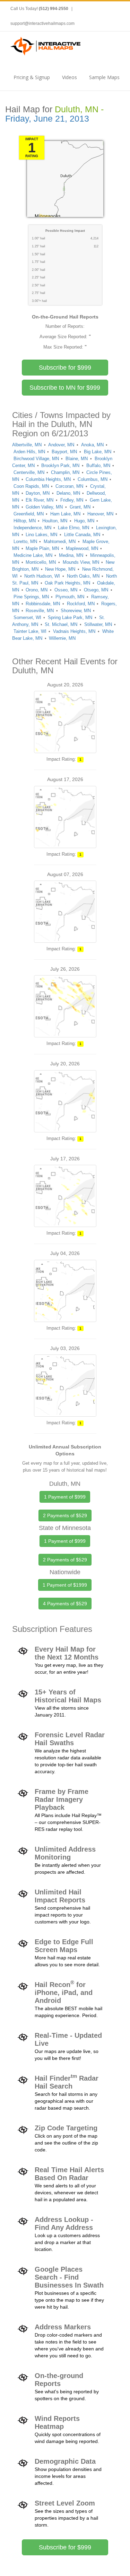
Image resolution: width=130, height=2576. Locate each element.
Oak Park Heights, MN (67, 583)
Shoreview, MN (76, 611)
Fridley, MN (72, 500)
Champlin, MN (65, 472)
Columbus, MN (93, 479)
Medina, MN (71, 555)
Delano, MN (68, 493)
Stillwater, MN (98, 624)
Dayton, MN (38, 493)
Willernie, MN (62, 638)
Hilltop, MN (25, 521)
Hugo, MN (84, 521)
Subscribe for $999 (65, 368)
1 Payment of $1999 (65, 1585)
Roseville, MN (40, 611)
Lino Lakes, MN (41, 535)
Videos (70, 77)
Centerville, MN (29, 472)
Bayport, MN (64, 452)
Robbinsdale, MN (43, 604)
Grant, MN (80, 507)
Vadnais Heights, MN (74, 631)
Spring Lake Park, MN (70, 617)
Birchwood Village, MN (36, 459)
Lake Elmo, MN (73, 528)
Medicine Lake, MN (33, 555)
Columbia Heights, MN (48, 479)
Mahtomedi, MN (60, 541)
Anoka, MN (92, 445)
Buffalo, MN (98, 465)
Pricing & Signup (32, 77)
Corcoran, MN (69, 486)
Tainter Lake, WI (30, 631)
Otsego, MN (96, 590)
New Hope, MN (60, 569)
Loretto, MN (25, 541)
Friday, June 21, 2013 (47, 119)
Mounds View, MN (81, 562)
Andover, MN (61, 445)
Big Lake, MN (98, 452)
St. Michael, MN (61, 624)
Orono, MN (37, 590)
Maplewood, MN (82, 548)
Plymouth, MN (70, 597)
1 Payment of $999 (65, 1497)
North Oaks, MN (83, 576)
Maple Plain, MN (42, 548)
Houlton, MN (55, 521)
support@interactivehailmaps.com (42, 23)
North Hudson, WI (42, 576)
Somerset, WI (27, 617)
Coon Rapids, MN (31, 486)
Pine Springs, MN (31, 597)
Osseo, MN (66, 590)
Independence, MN (32, 528)
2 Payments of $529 (65, 1515)
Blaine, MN (77, 459)
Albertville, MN (27, 445)
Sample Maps (104, 77)
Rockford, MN (81, 604)
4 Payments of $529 (65, 1604)
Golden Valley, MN (44, 507)
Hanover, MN (100, 514)
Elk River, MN (40, 500)
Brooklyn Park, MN (60, 465)
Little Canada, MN (82, 535)
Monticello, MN (41, 562)
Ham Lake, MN (65, 514)
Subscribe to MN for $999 (65, 388)
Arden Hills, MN (29, 452)
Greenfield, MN (29, 514)
